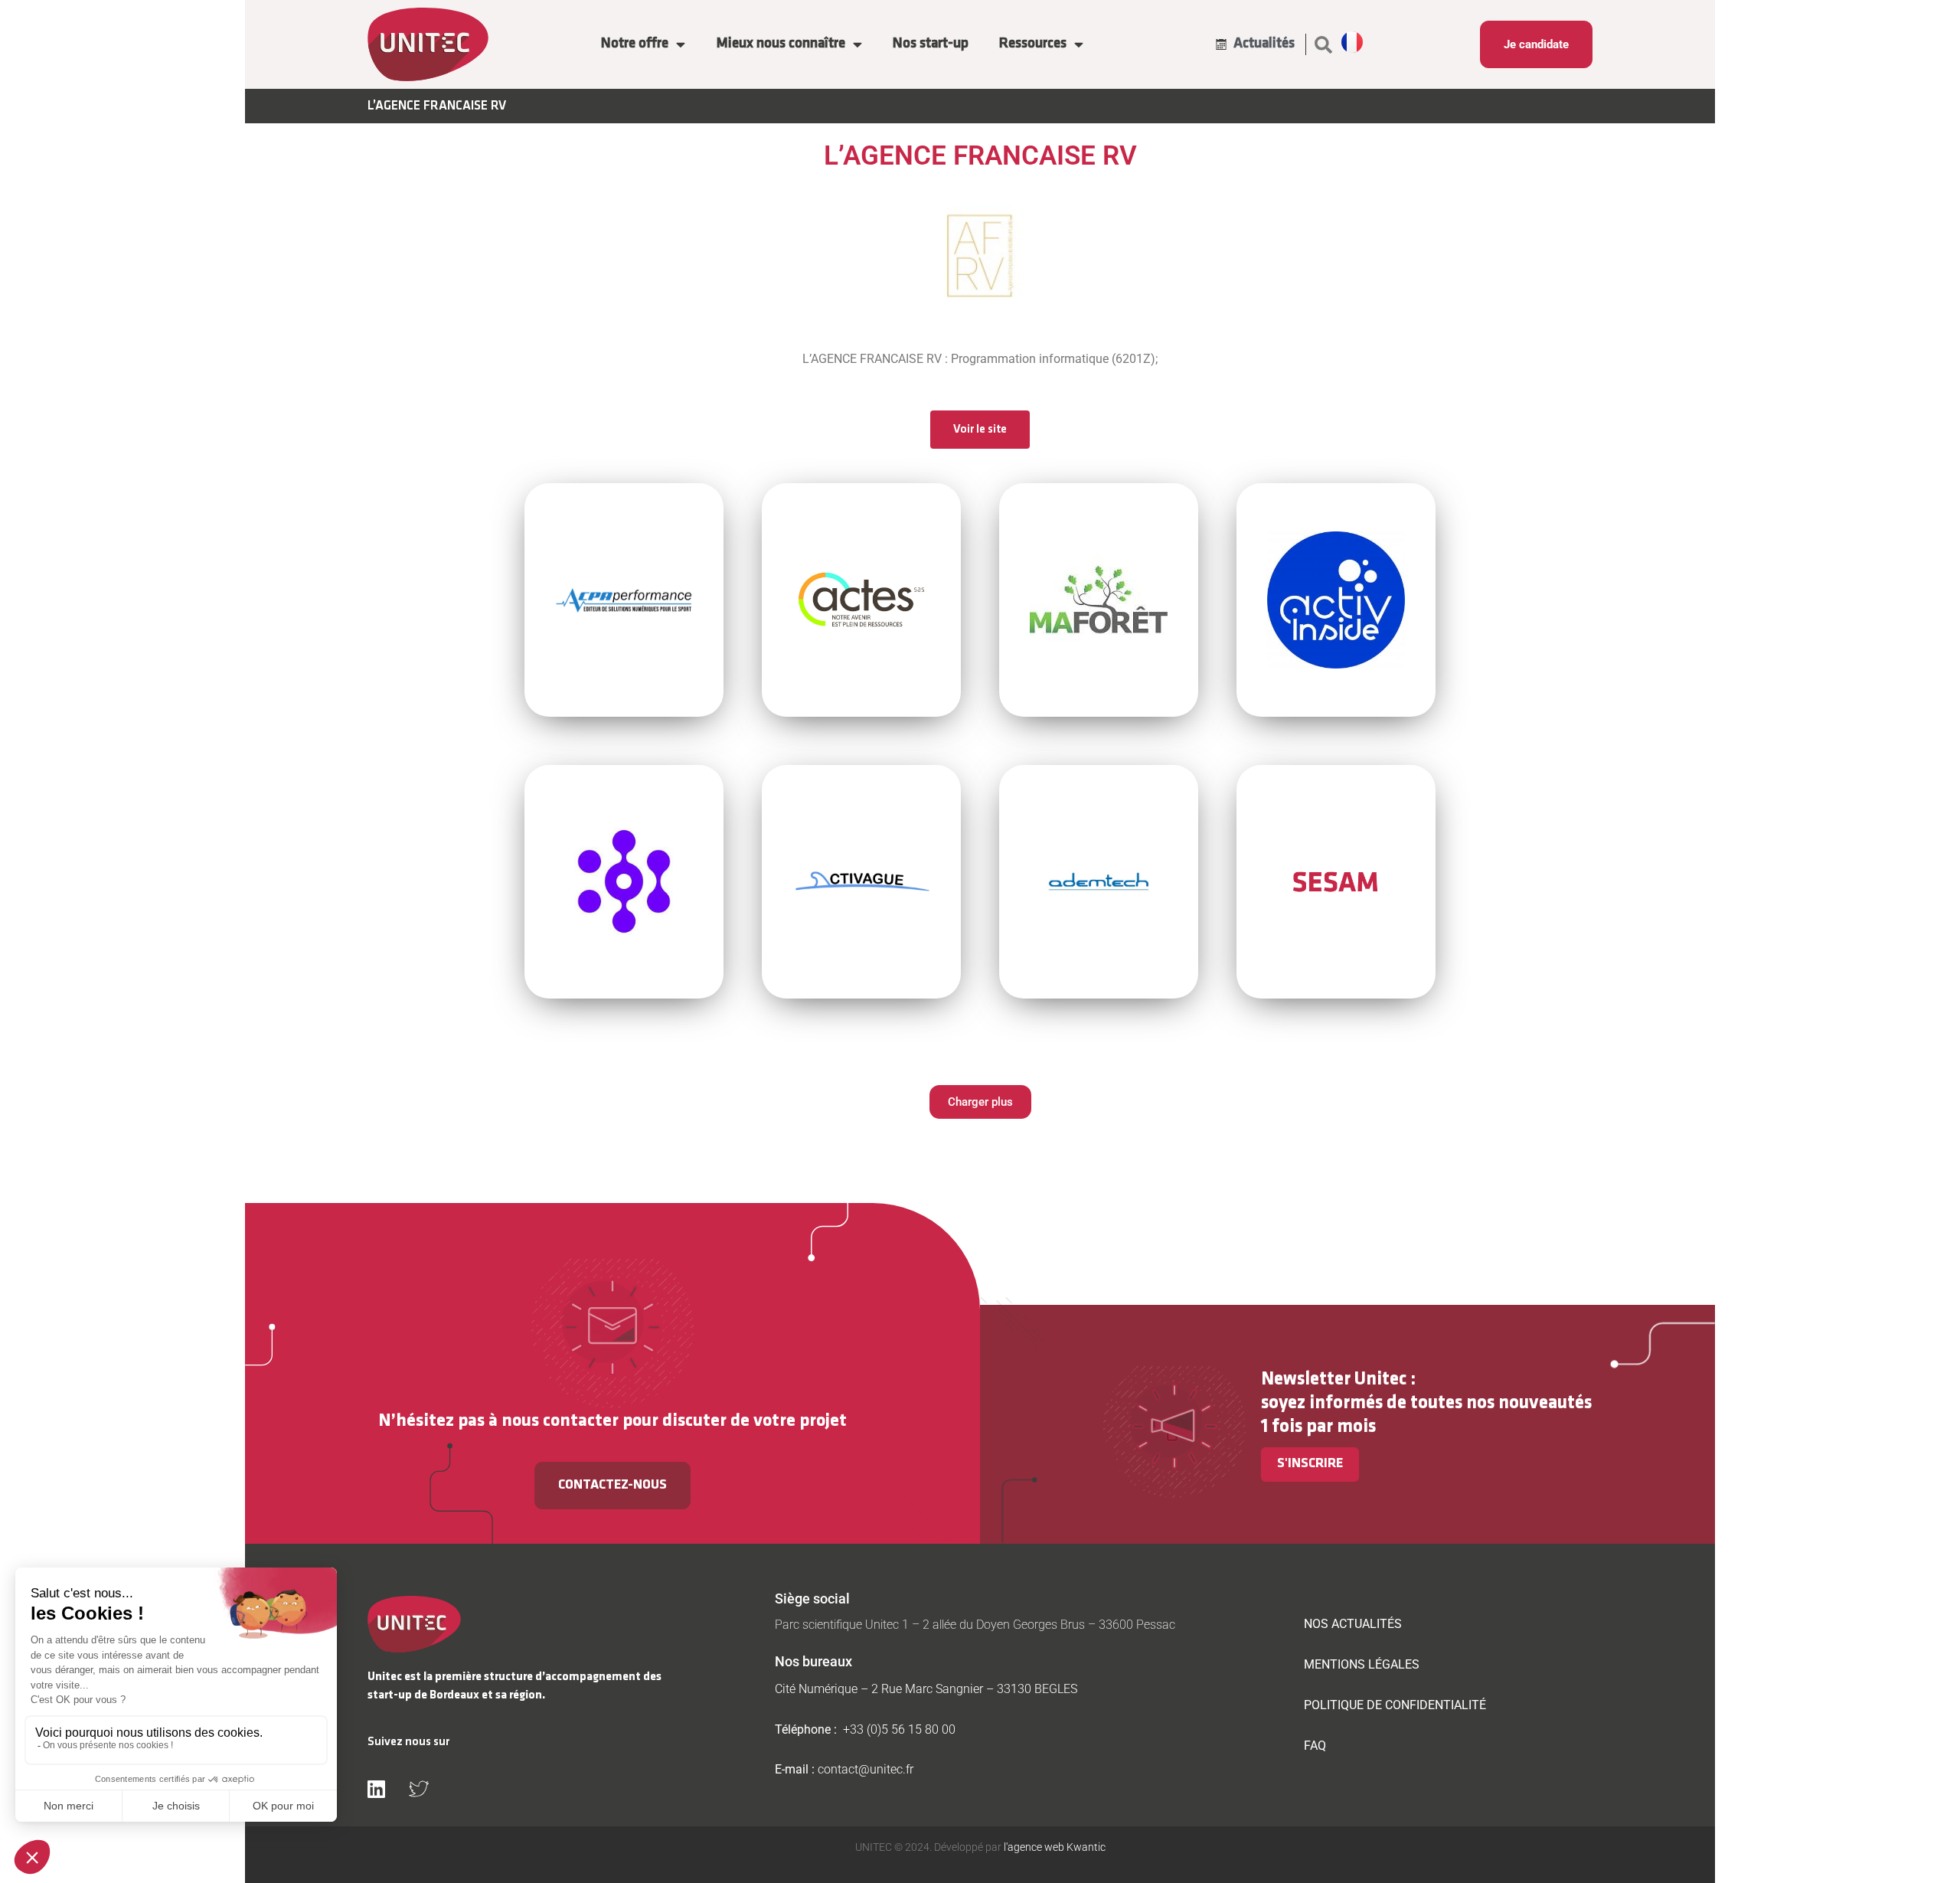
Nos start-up (931, 44)
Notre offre (635, 44)
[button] (1324, 44)
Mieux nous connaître (781, 44)
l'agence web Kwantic (1053, 1847)
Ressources (1033, 44)
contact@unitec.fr (866, 1769)
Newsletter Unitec (1334, 1380)
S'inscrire (1310, 1464)
